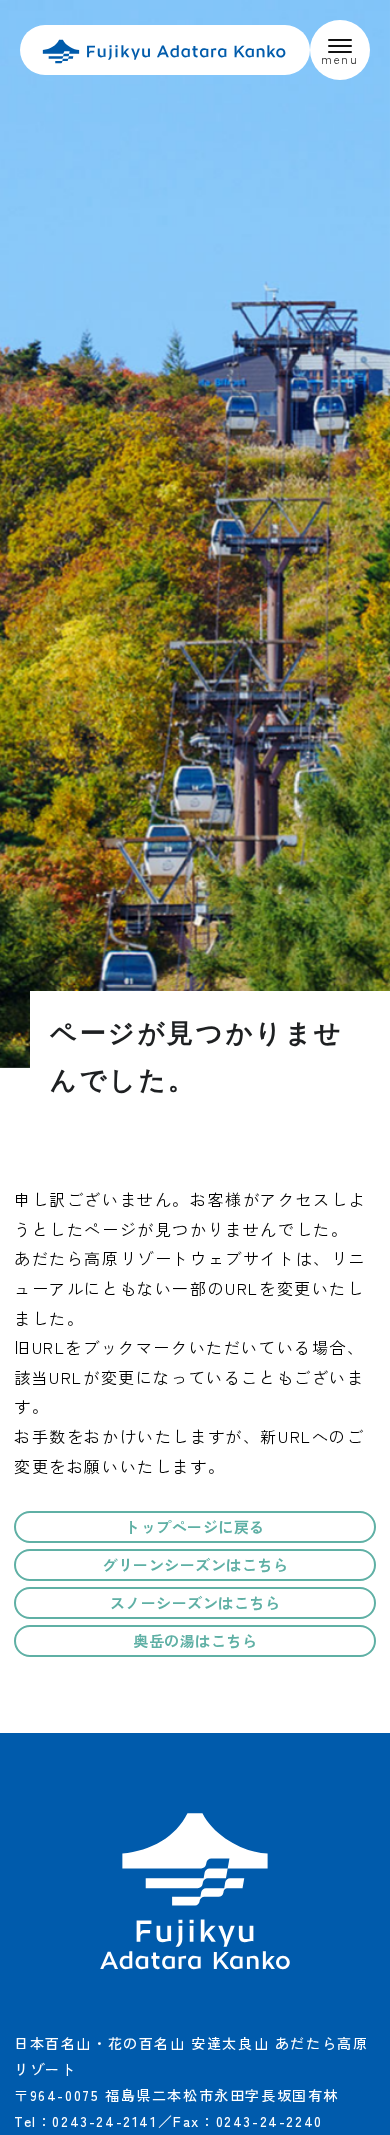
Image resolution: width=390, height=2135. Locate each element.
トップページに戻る (195, 1526)
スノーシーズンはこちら (195, 1602)
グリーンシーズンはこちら (195, 1564)
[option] (195, 534)
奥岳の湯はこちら (195, 1640)
